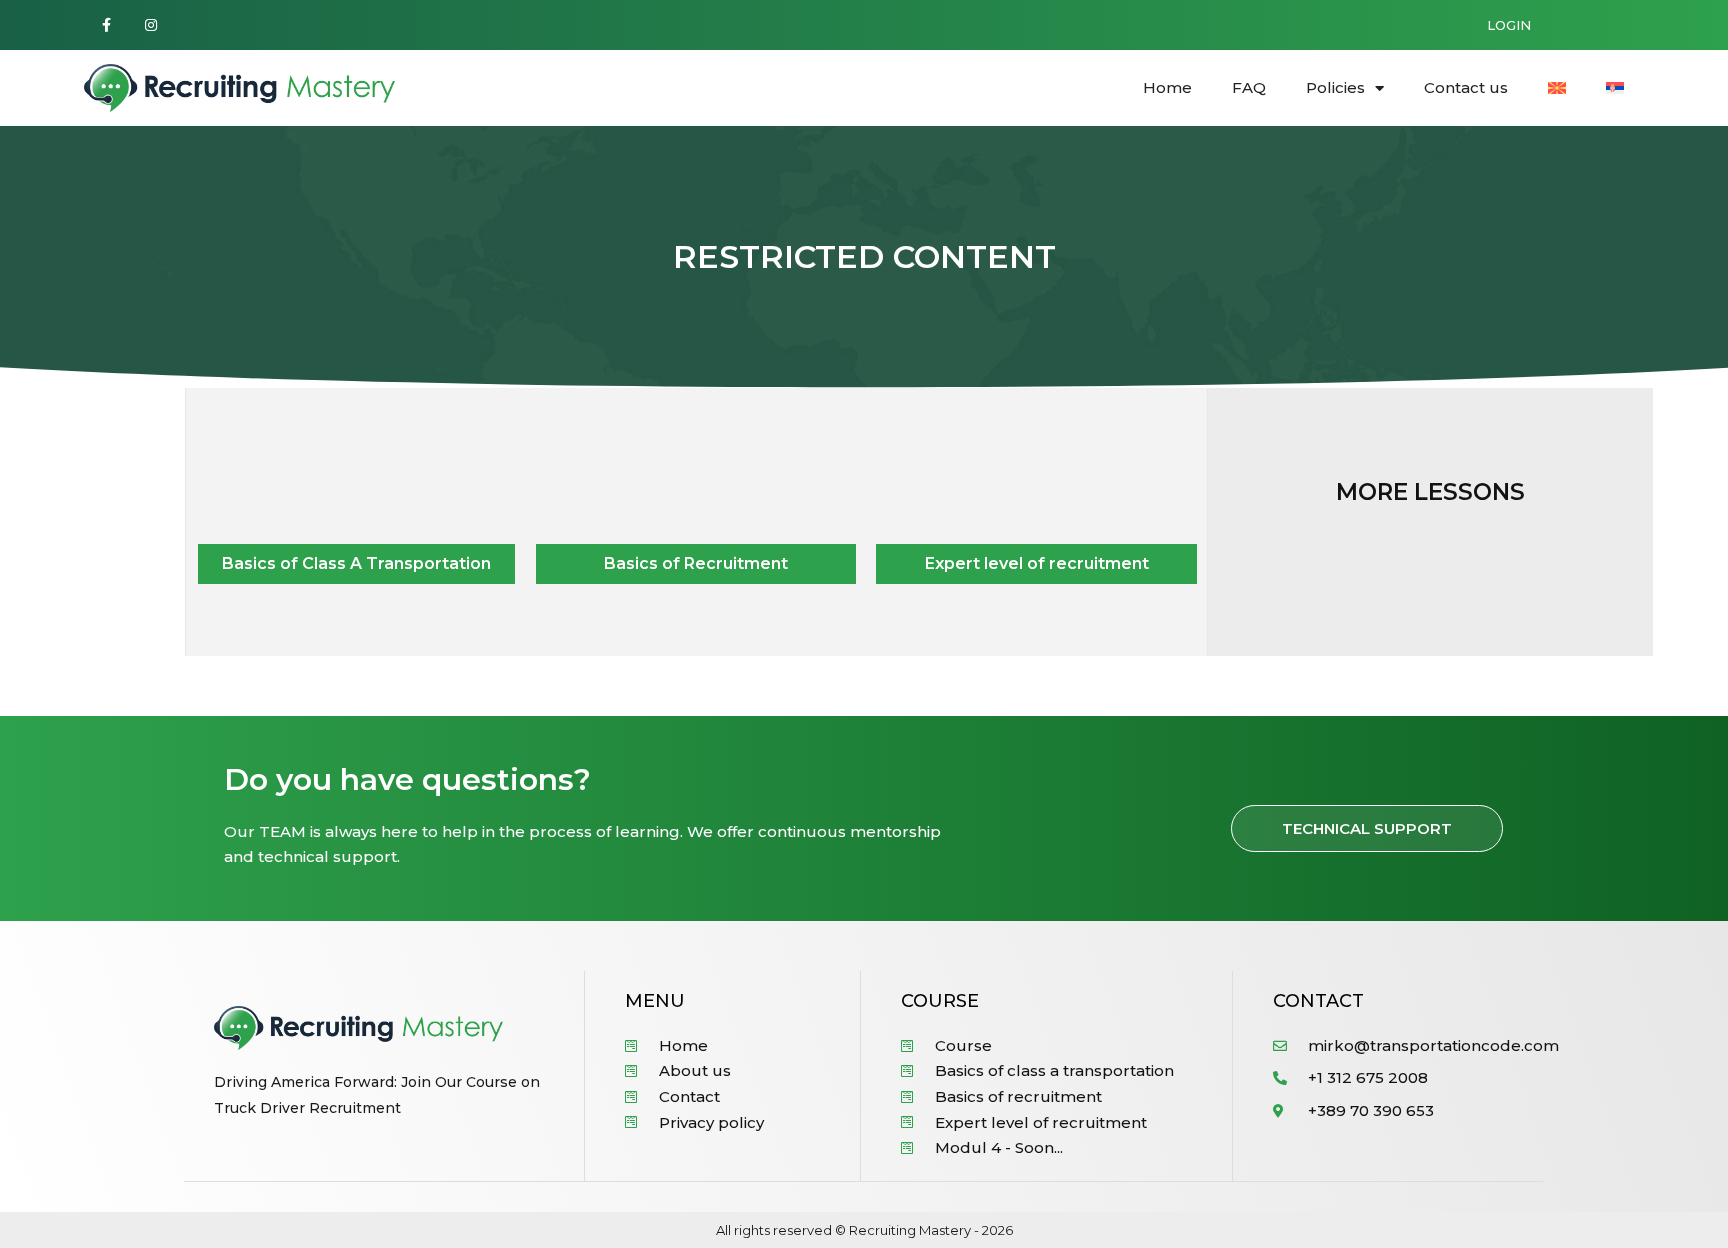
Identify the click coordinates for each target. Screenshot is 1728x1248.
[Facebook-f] (106, 25)
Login (1509, 25)
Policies (1335, 87)
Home (1167, 87)
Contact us (1466, 87)
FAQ (1249, 87)
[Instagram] (151, 25)
